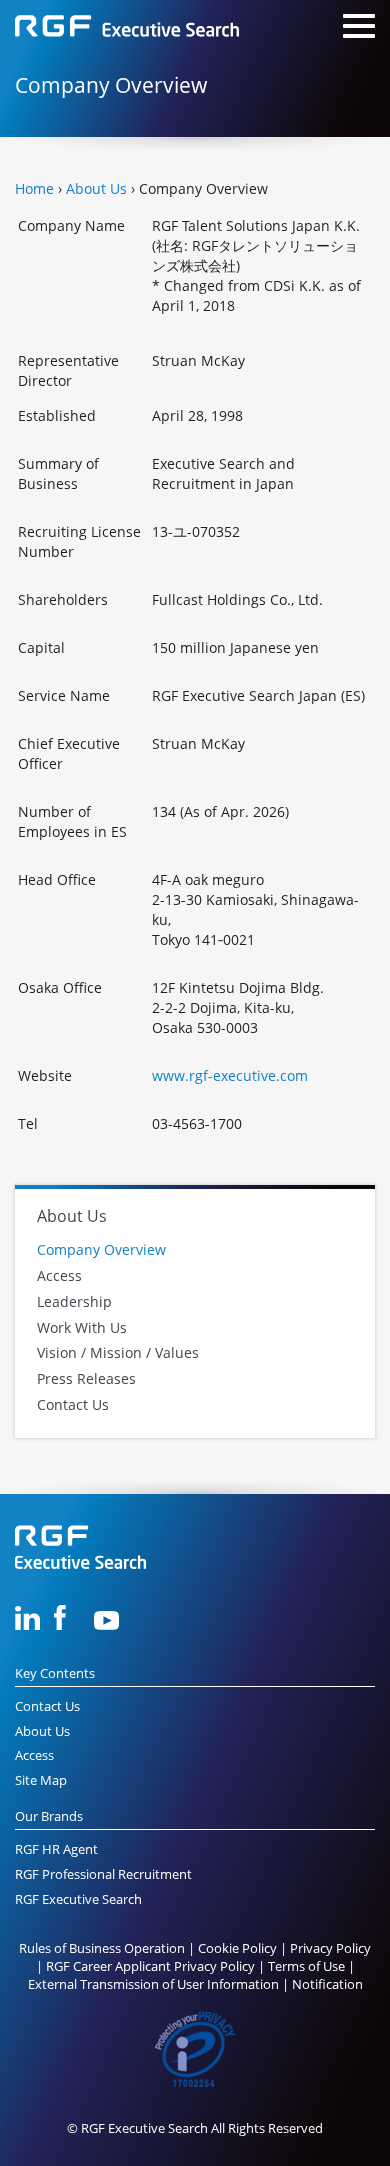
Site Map (41, 1780)
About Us (96, 188)
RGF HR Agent (56, 1849)
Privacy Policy (330, 1948)
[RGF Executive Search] (127, 28)
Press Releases (86, 1378)
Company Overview (101, 1250)
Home (34, 188)
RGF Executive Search (78, 1899)
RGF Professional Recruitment (103, 1874)
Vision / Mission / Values (118, 1353)
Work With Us (82, 1327)
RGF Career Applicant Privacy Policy (150, 1966)
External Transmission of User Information (153, 1984)
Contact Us (73, 1404)
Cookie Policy (237, 1948)
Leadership (74, 1301)
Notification (327, 1984)
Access (59, 1275)
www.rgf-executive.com (230, 1075)
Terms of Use (306, 1966)
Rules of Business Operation (102, 1948)
